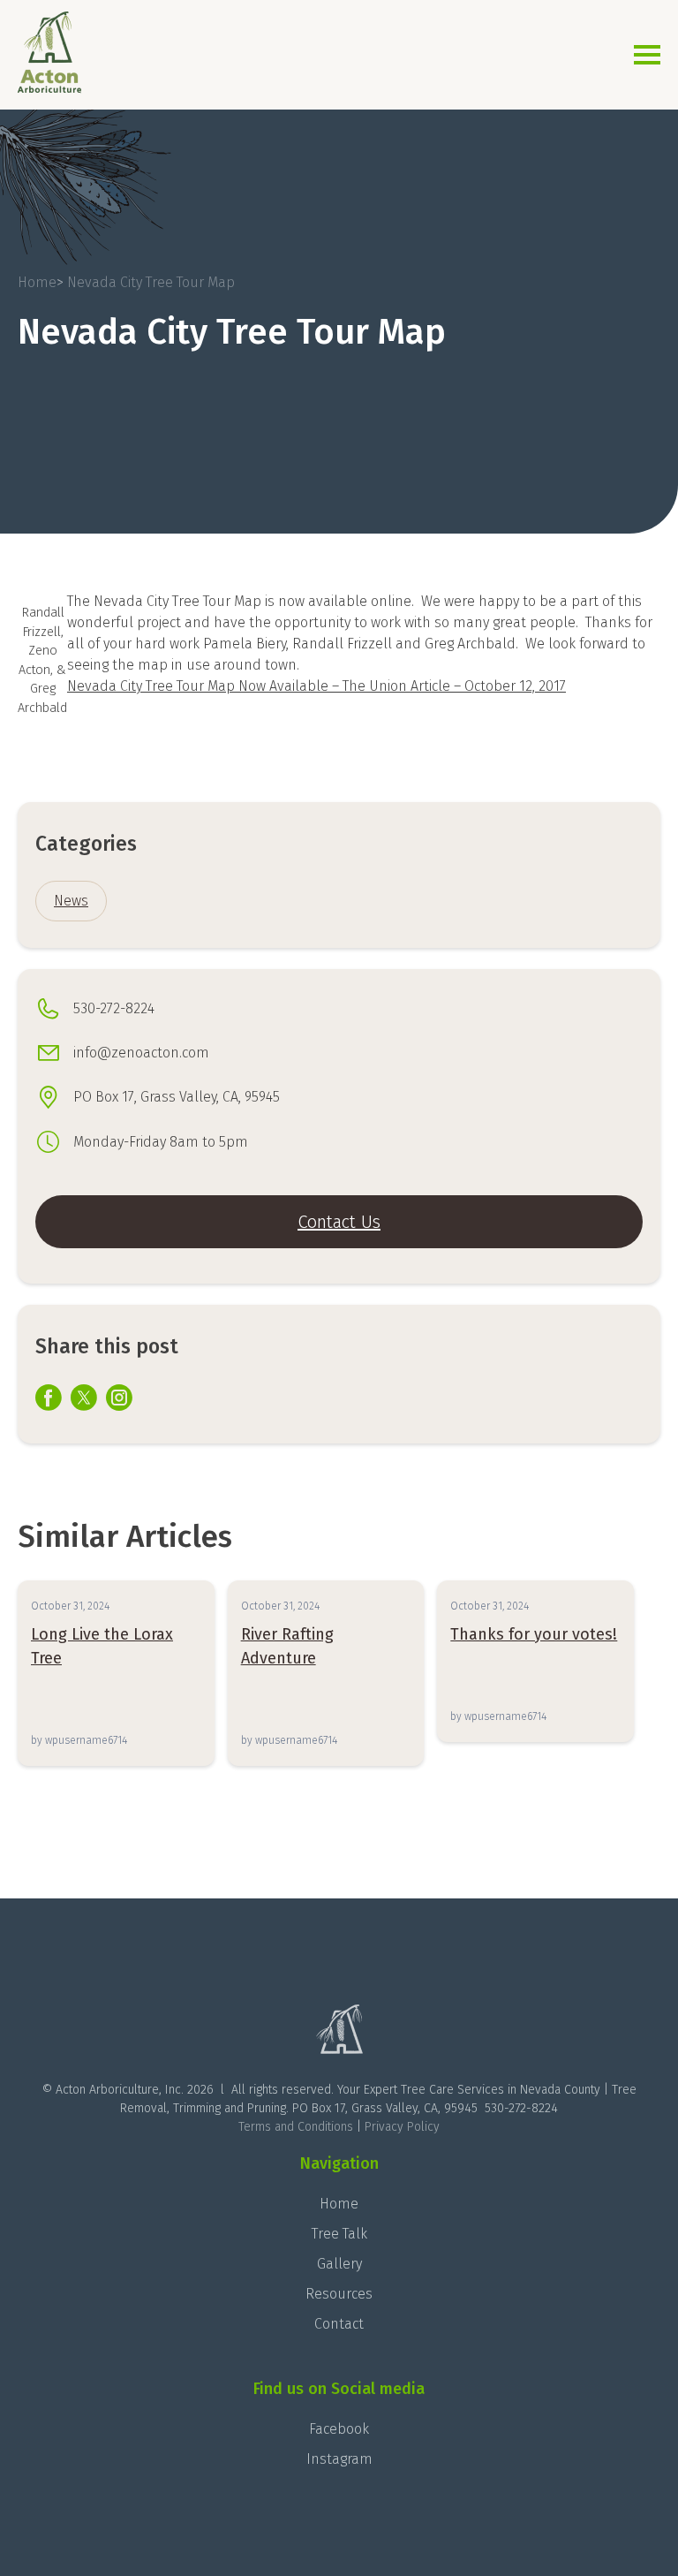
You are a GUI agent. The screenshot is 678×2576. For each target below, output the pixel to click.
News (71, 901)
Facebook (339, 2429)
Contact (339, 2324)
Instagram (339, 2459)
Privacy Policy (402, 2127)
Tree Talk (339, 2234)
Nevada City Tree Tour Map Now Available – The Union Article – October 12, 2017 (316, 686)
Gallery (339, 2264)
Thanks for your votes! (534, 1634)
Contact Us (339, 1222)
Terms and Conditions (296, 2127)
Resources (339, 2294)
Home (339, 2204)
